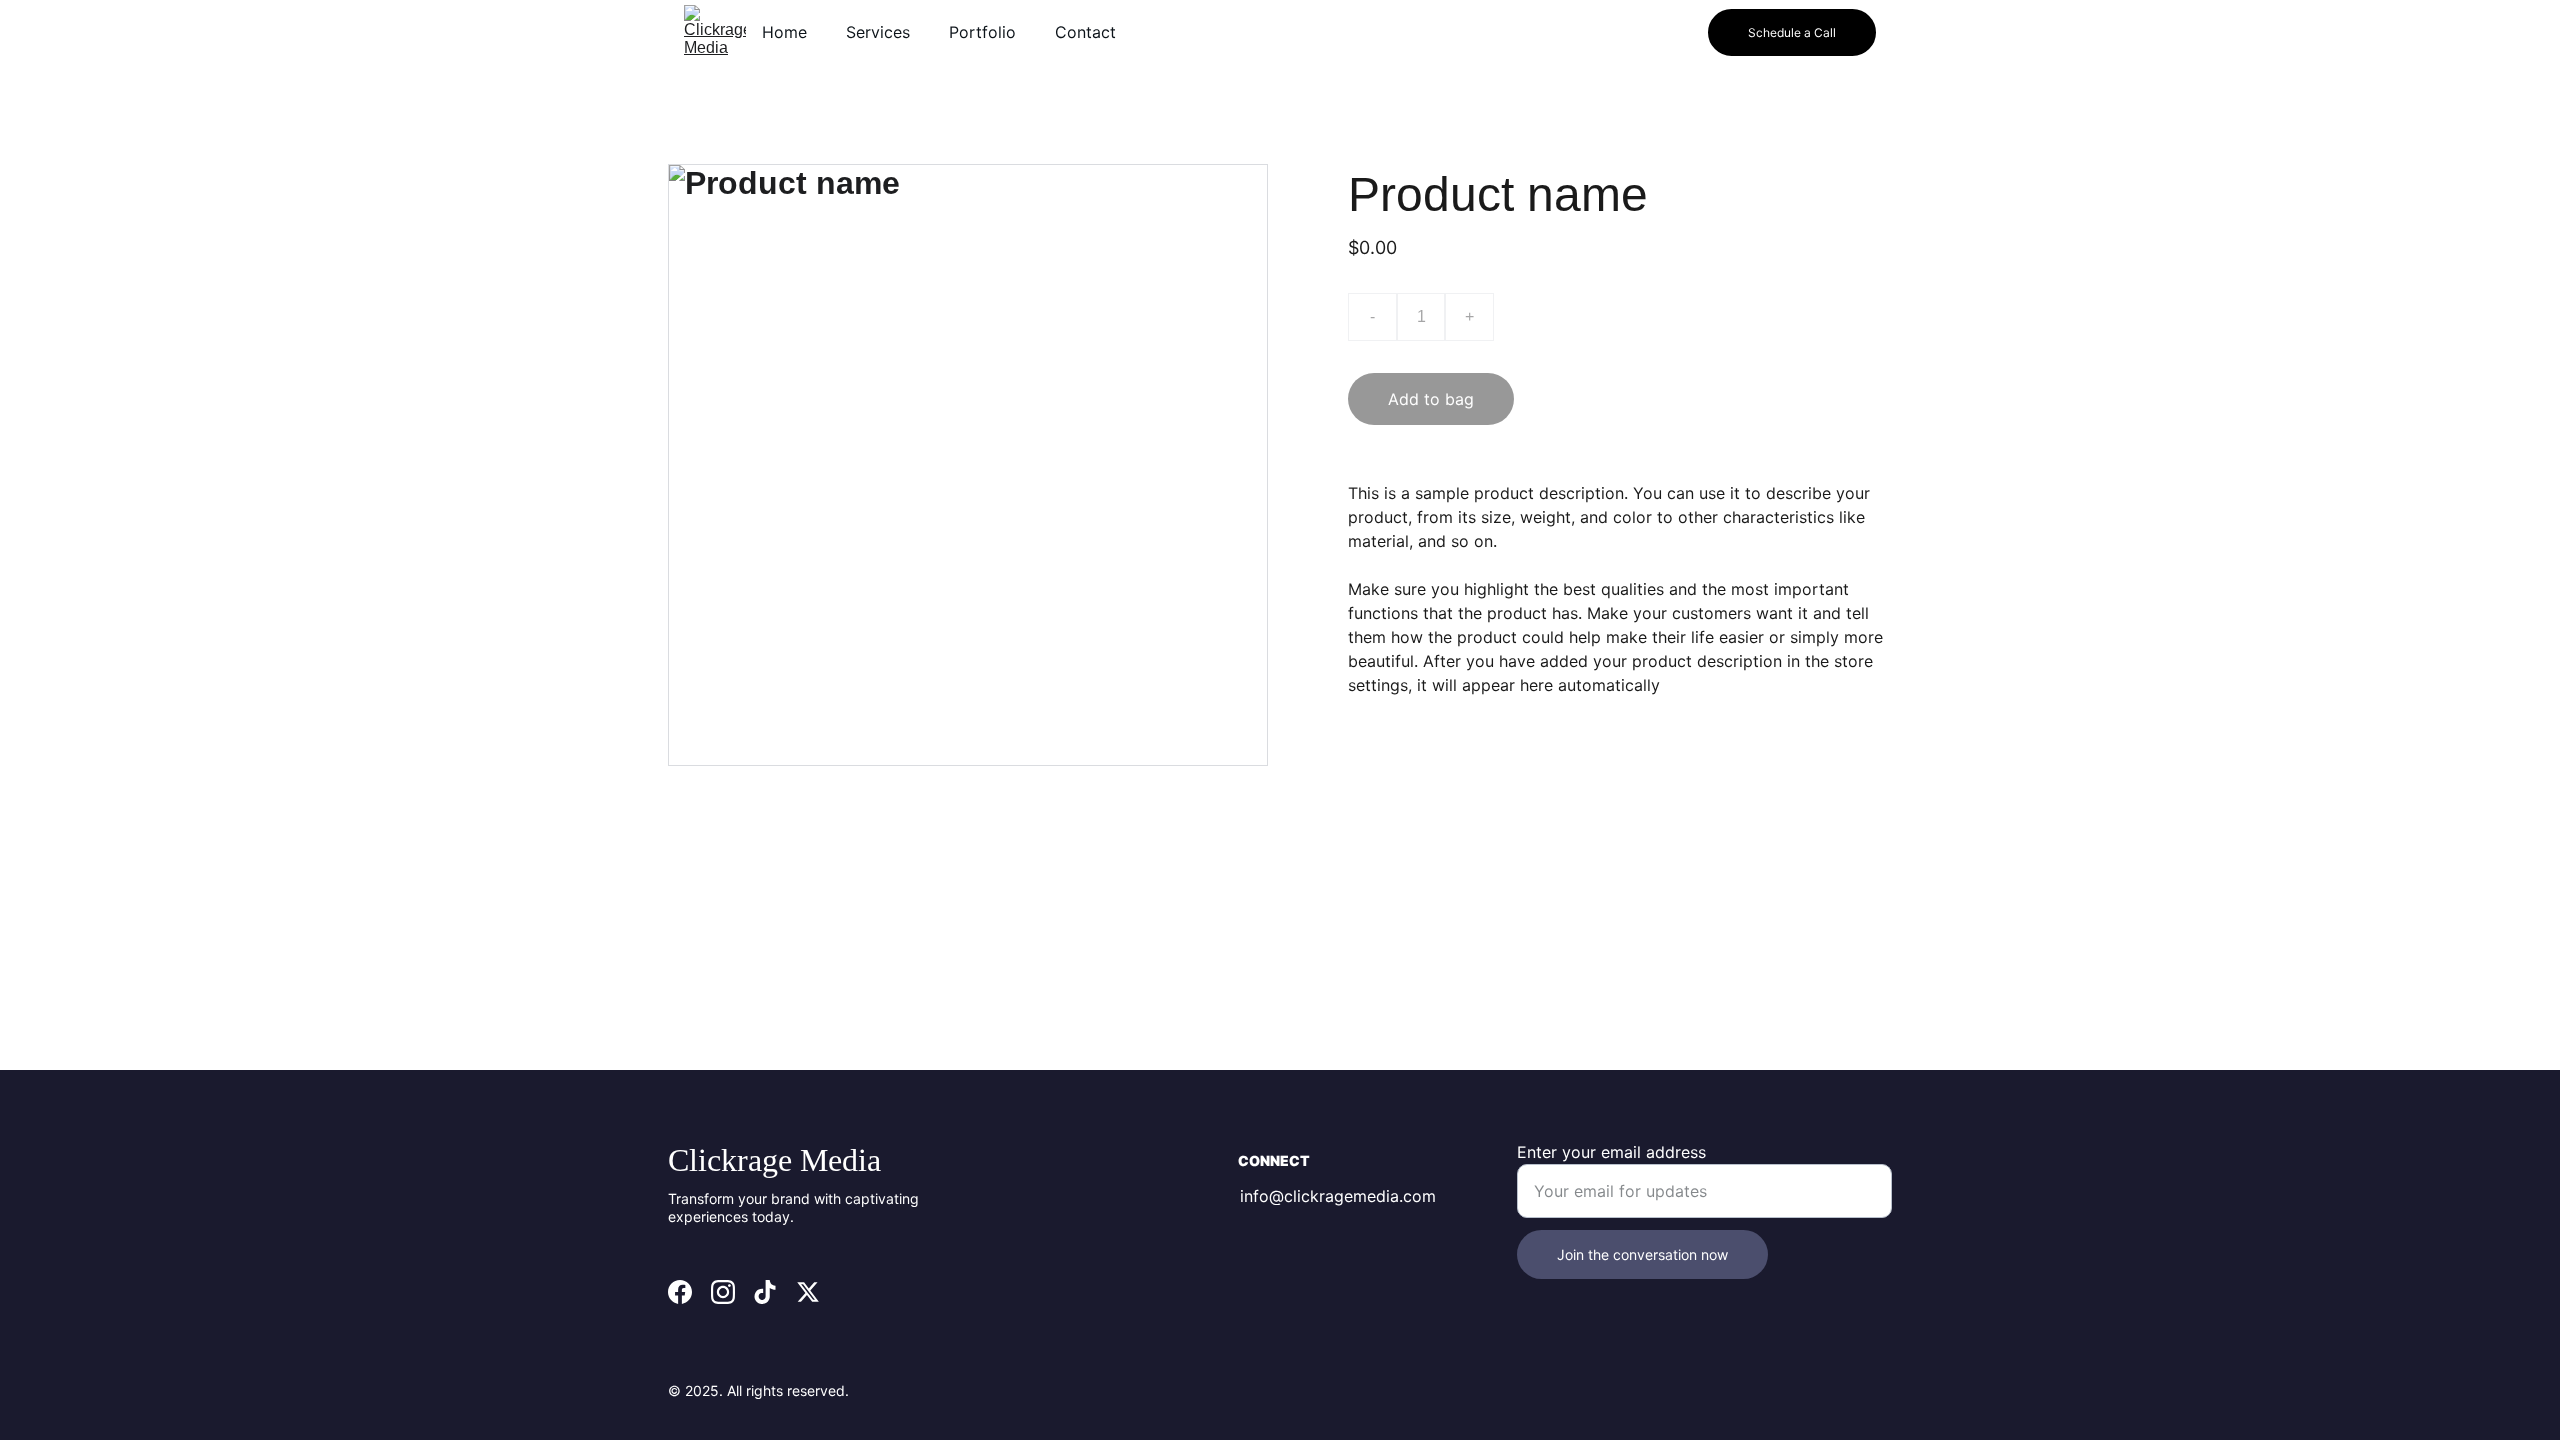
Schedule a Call (1792, 32)
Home (784, 32)
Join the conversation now (1642, 1254)
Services (878, 32)
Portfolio (982, 32)
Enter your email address (1611, 1152)
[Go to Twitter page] (808, 1292)
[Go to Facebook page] (680, 1292)
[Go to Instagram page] (723, 1292)
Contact (1085, 32)
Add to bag (1431, 399)
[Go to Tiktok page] (765, 1292)
